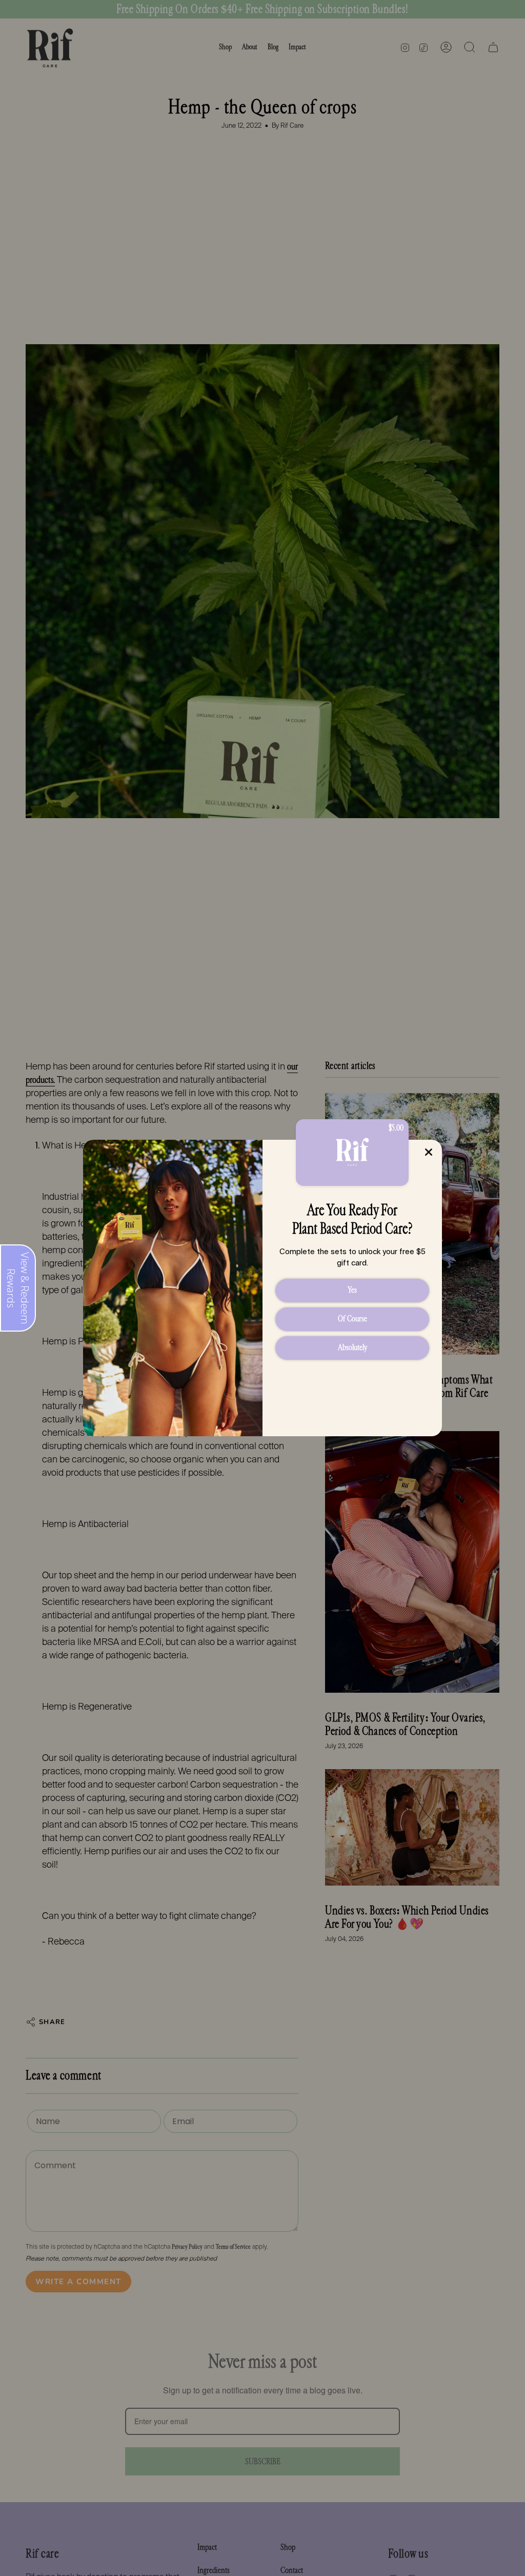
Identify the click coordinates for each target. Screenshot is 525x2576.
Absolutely (352, 1347)
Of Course (352, 1319)
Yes (352, 1290)
